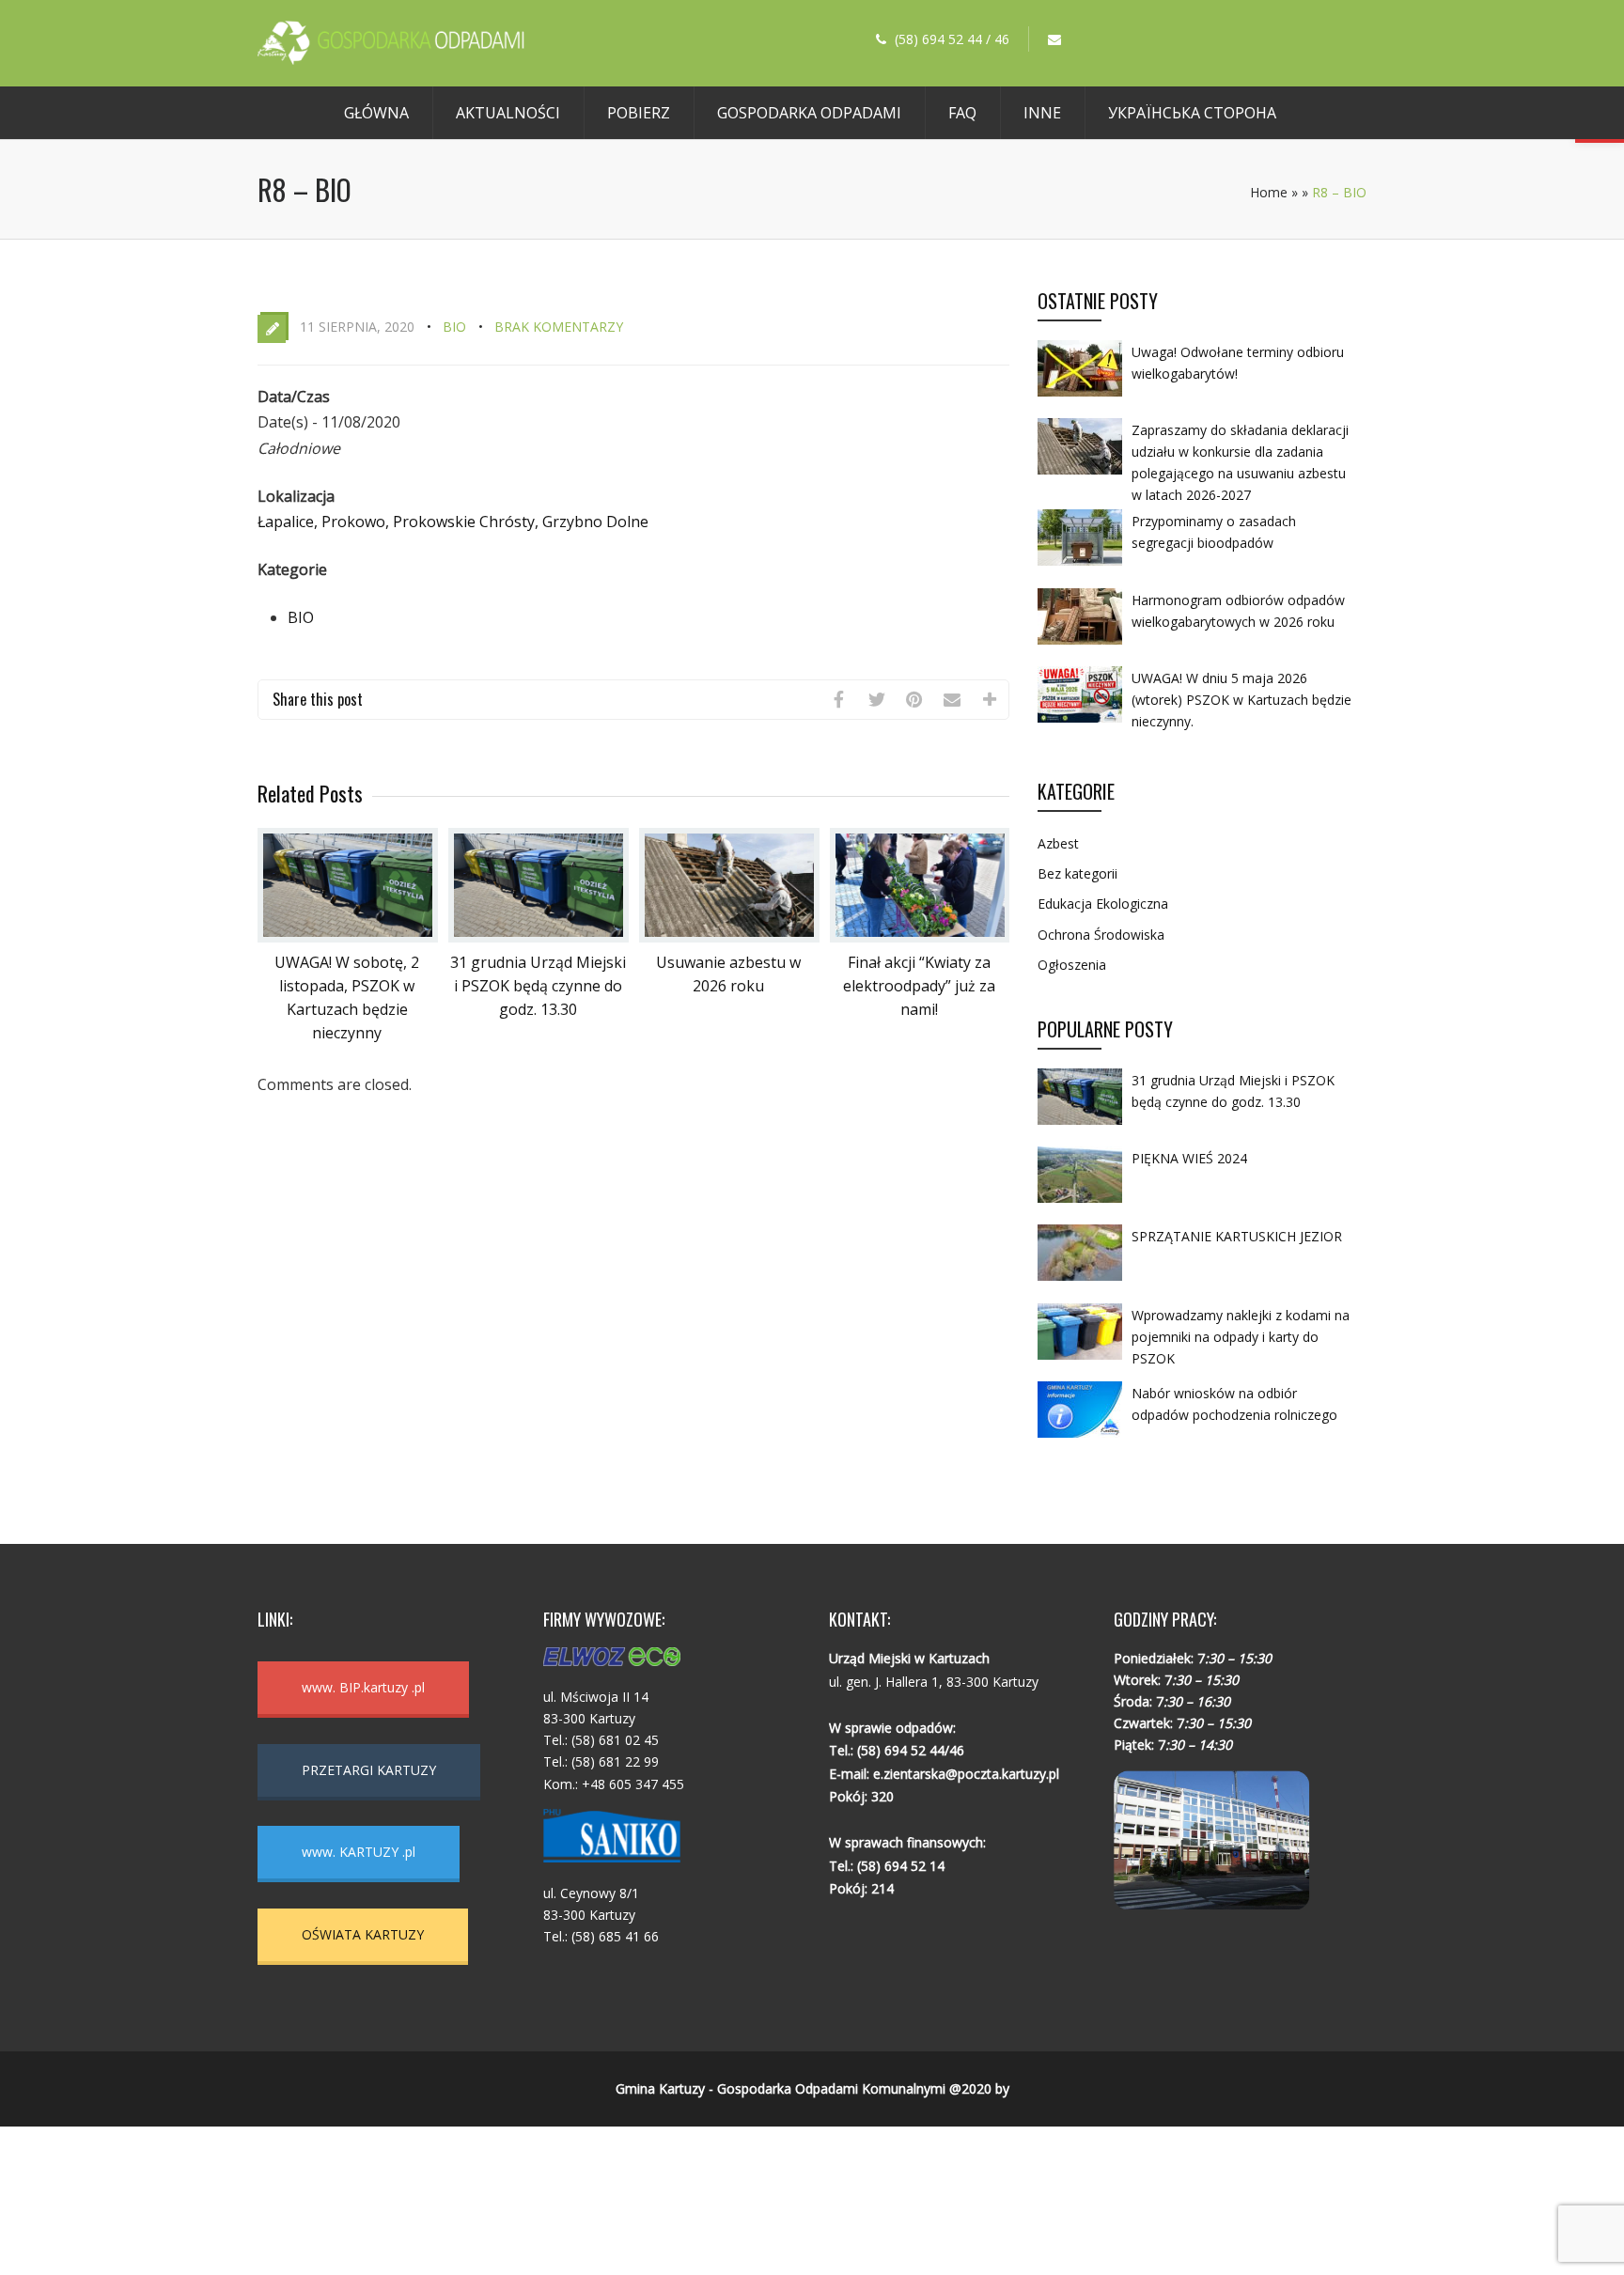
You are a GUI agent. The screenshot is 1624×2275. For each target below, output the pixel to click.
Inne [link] (1042, 113)
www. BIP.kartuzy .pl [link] (363, 1687)
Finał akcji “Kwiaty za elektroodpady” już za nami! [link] (919, 986)
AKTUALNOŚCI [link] (508, 113)
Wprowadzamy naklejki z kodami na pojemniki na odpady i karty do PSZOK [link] (1241, 1337)
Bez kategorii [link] (1077, 873)
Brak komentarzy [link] (559, 327)
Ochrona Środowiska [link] (1101, 935)
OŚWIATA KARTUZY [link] (363, 1934)
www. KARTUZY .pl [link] (359, 1852)
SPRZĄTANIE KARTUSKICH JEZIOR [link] (1237, 1236)
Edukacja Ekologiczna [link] (1103, 904)
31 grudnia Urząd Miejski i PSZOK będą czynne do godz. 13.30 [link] (538, 986)
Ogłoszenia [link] (1072, 965)
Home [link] (1269, 192)
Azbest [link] (1058, 843)
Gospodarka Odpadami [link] (809, 113)
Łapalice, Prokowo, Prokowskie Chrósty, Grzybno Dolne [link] (453, 522)
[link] (391, 59)
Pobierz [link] (639, 113)
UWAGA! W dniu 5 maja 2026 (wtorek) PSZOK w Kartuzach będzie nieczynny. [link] (1241, 700)
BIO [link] (454, 327)
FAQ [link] (962, 113)
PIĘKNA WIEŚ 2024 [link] (1189, 1158)
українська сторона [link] (1192, 113)
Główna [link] (376, 113)
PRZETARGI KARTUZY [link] (369, 1770)
